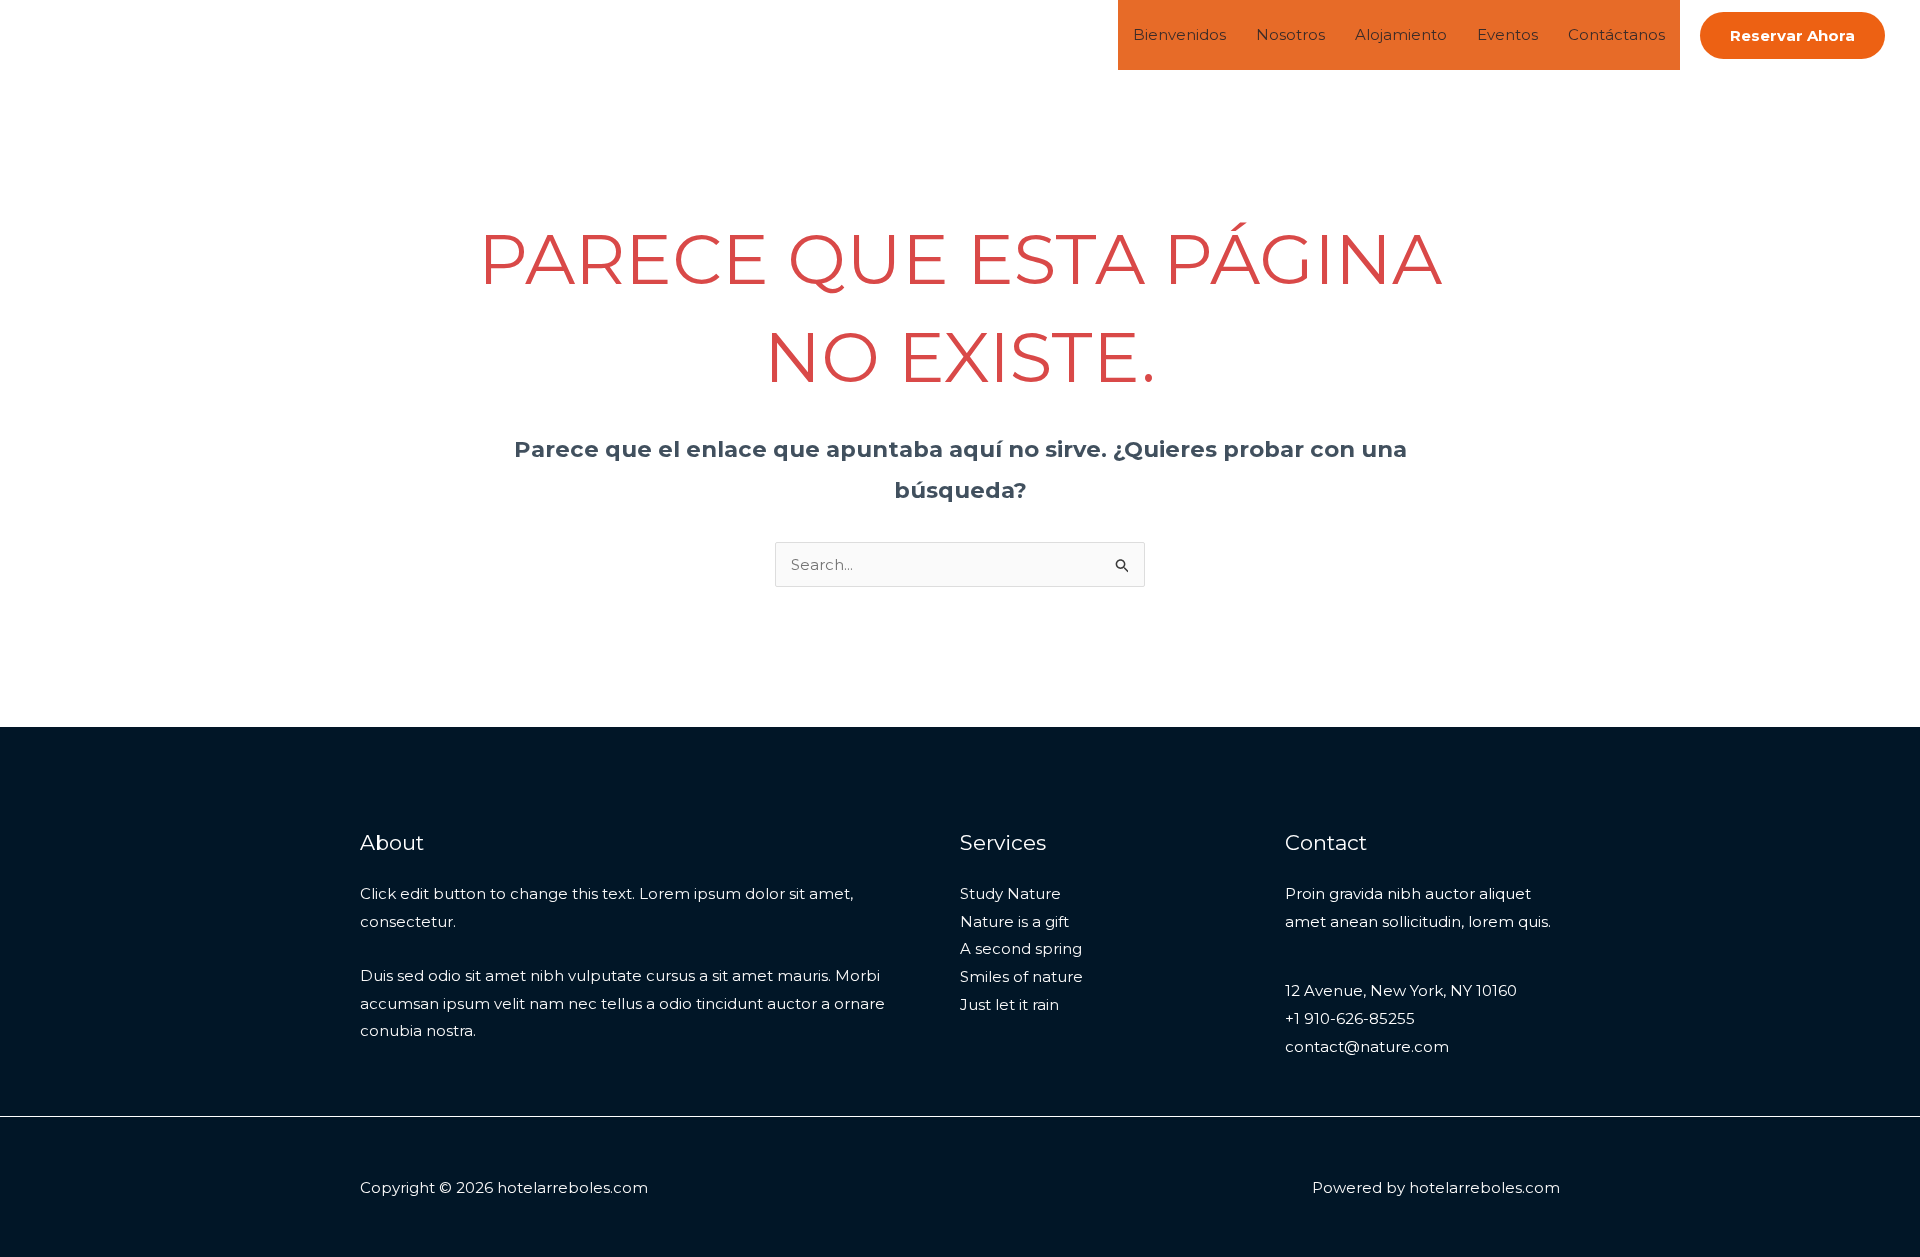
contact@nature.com (1367, 1046)
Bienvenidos (1179, 34)
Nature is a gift (1014, 921)
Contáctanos (1616, 34)
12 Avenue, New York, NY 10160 (1401, 990)
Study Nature (1010, 893)
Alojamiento (1401, 34)
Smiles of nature (1021, 976)
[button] (1792, 35)
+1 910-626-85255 (1350, 1018)
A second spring (1021, 948)
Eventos (1507, 34)
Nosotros (1290, 34)
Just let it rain (1009, 1004)
